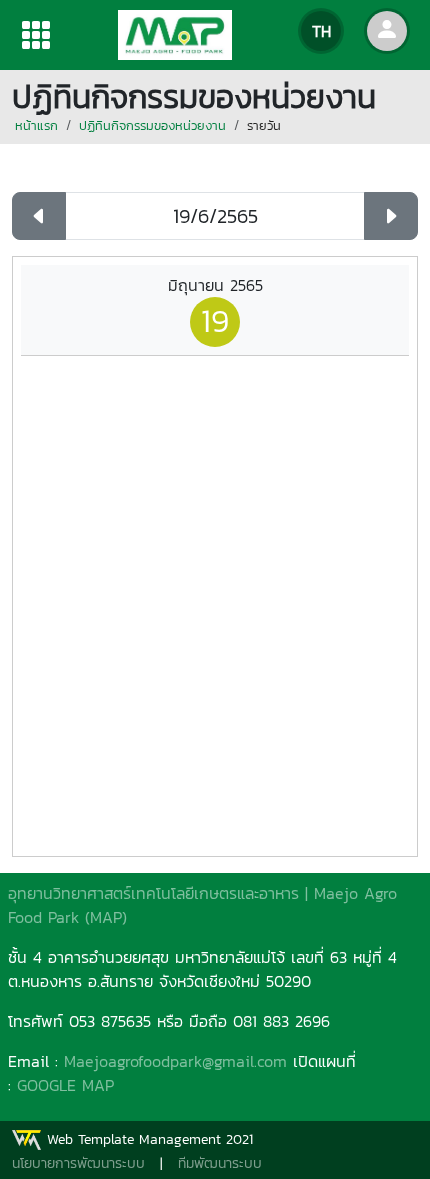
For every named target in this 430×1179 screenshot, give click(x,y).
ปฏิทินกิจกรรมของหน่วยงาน (152, 125)
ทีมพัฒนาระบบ (220, 1163)
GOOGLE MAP (65, 1085)
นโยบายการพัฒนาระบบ (78, 1163)
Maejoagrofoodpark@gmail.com (175, 1061)
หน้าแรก (36, 125)
